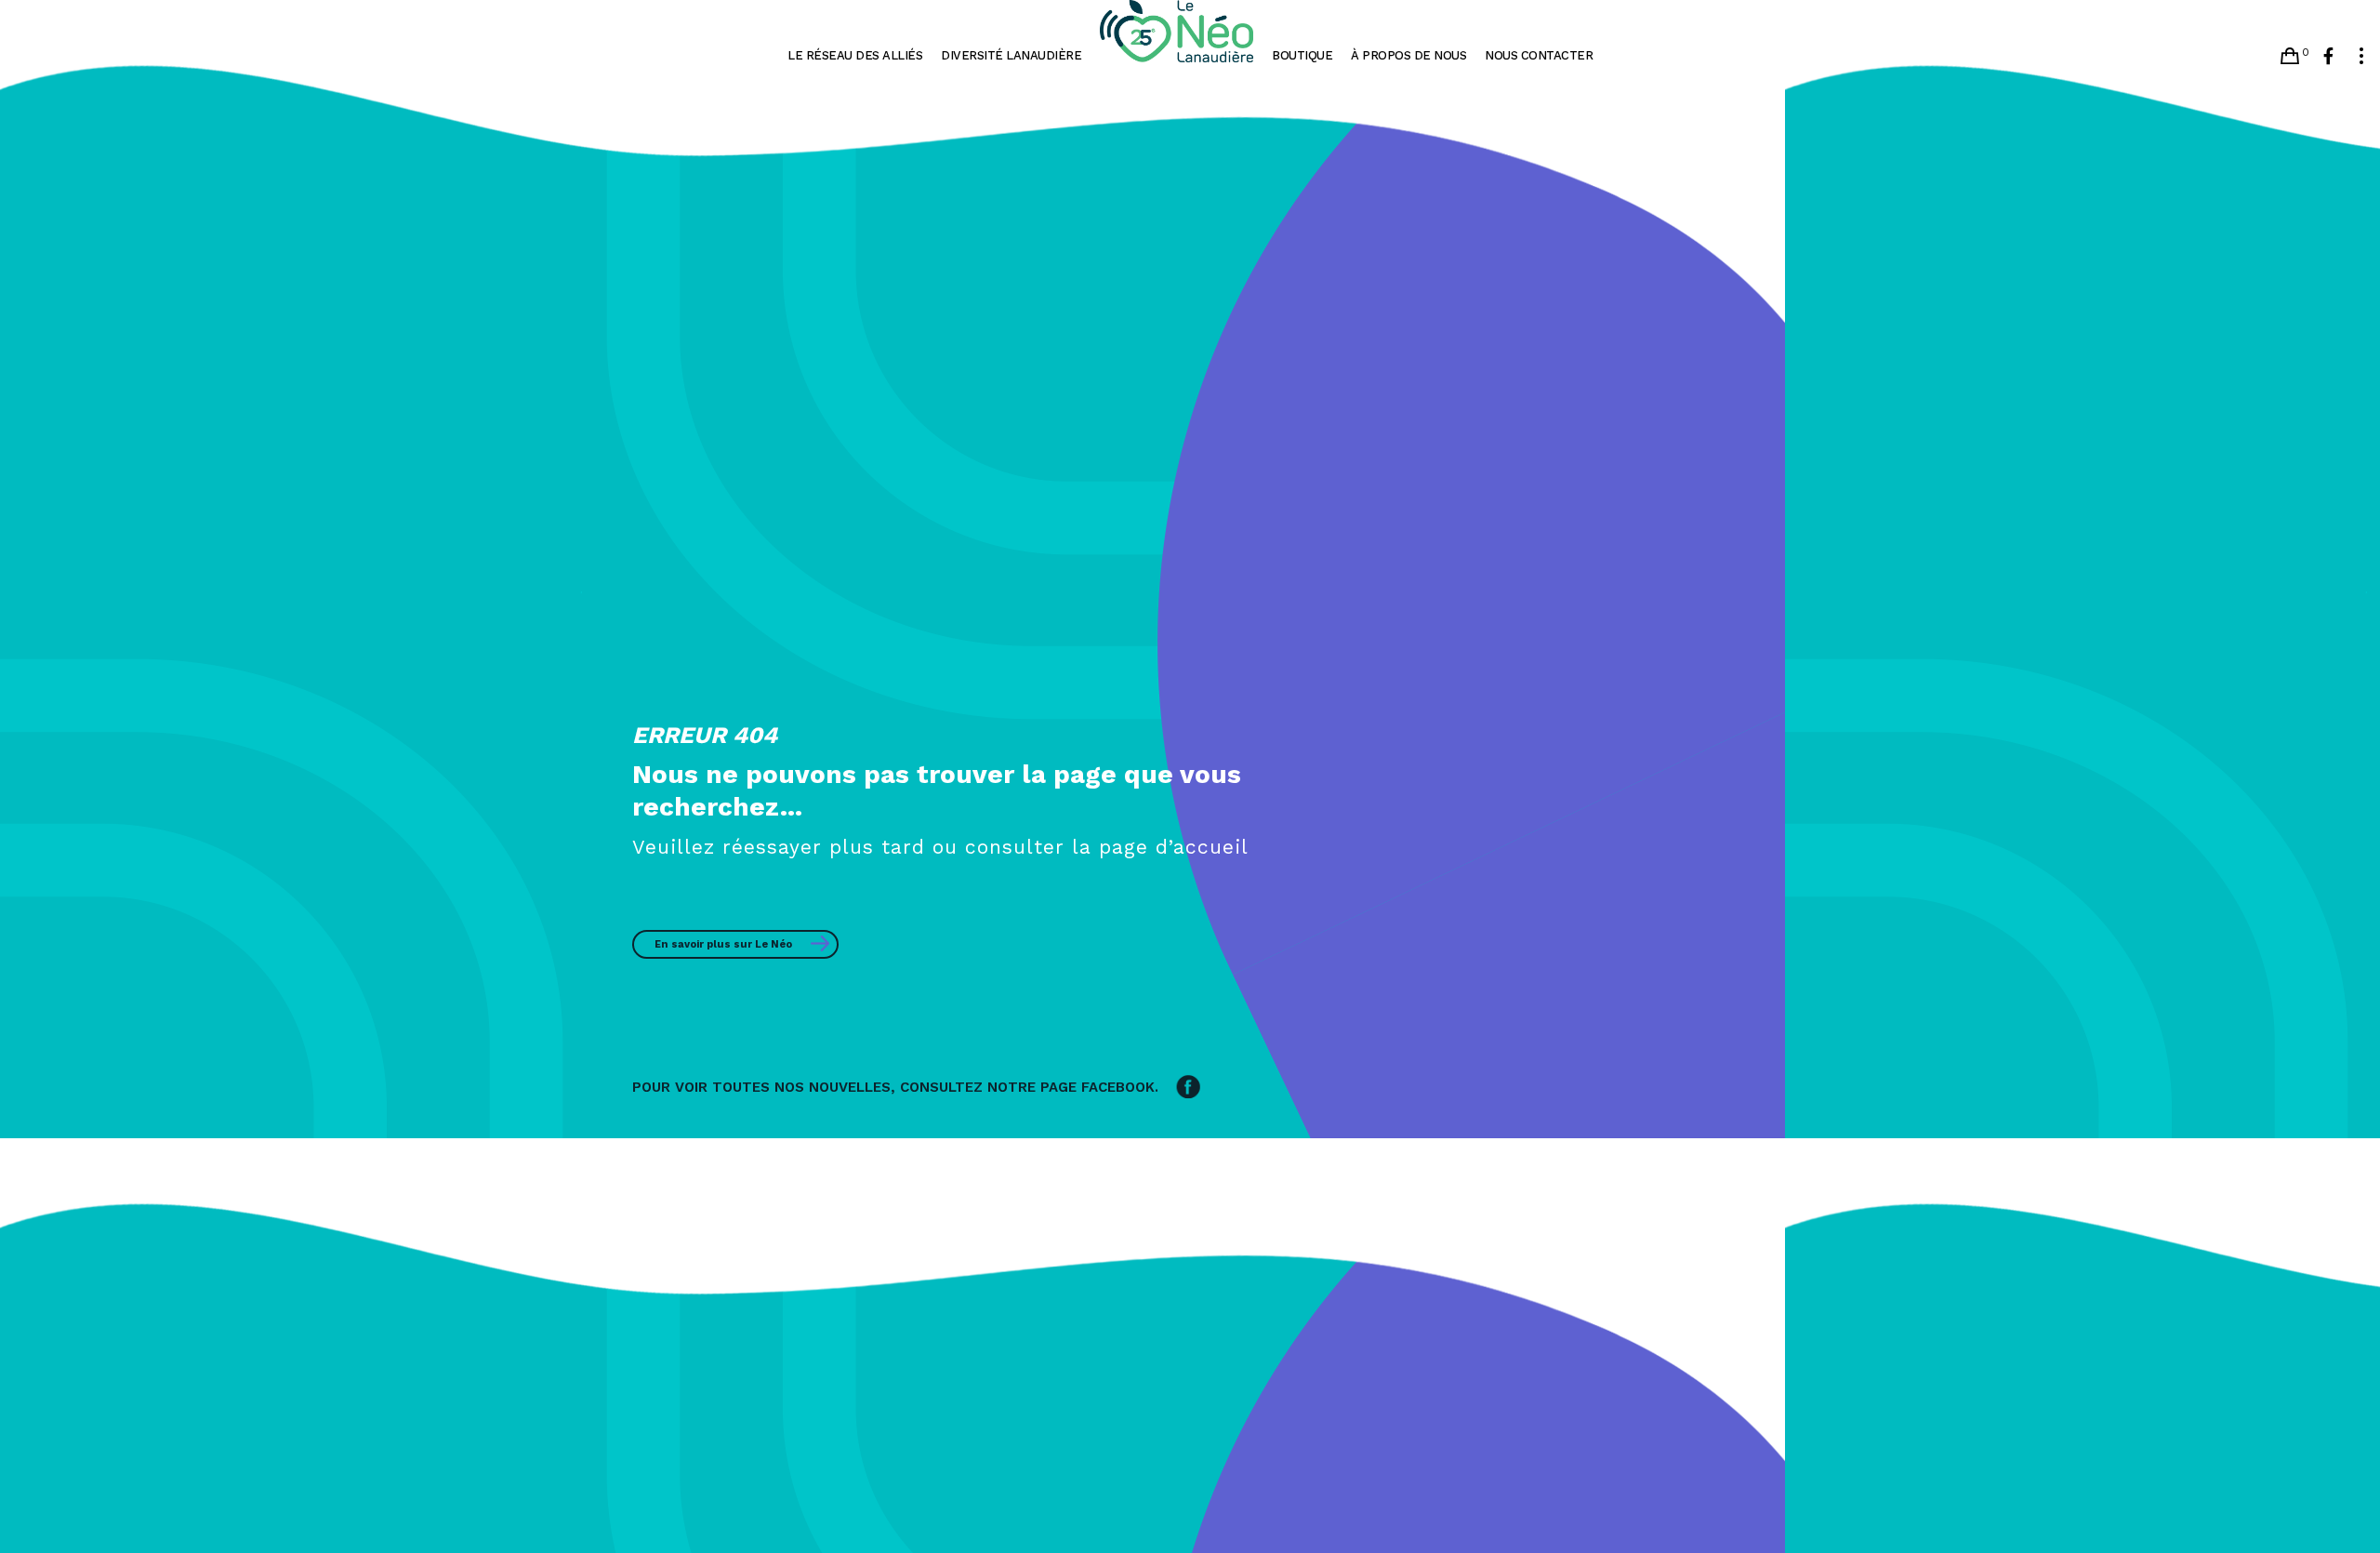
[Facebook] (2328, 56)
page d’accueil (1174, 847)
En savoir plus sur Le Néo (723, 944)
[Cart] (2290, 56)
